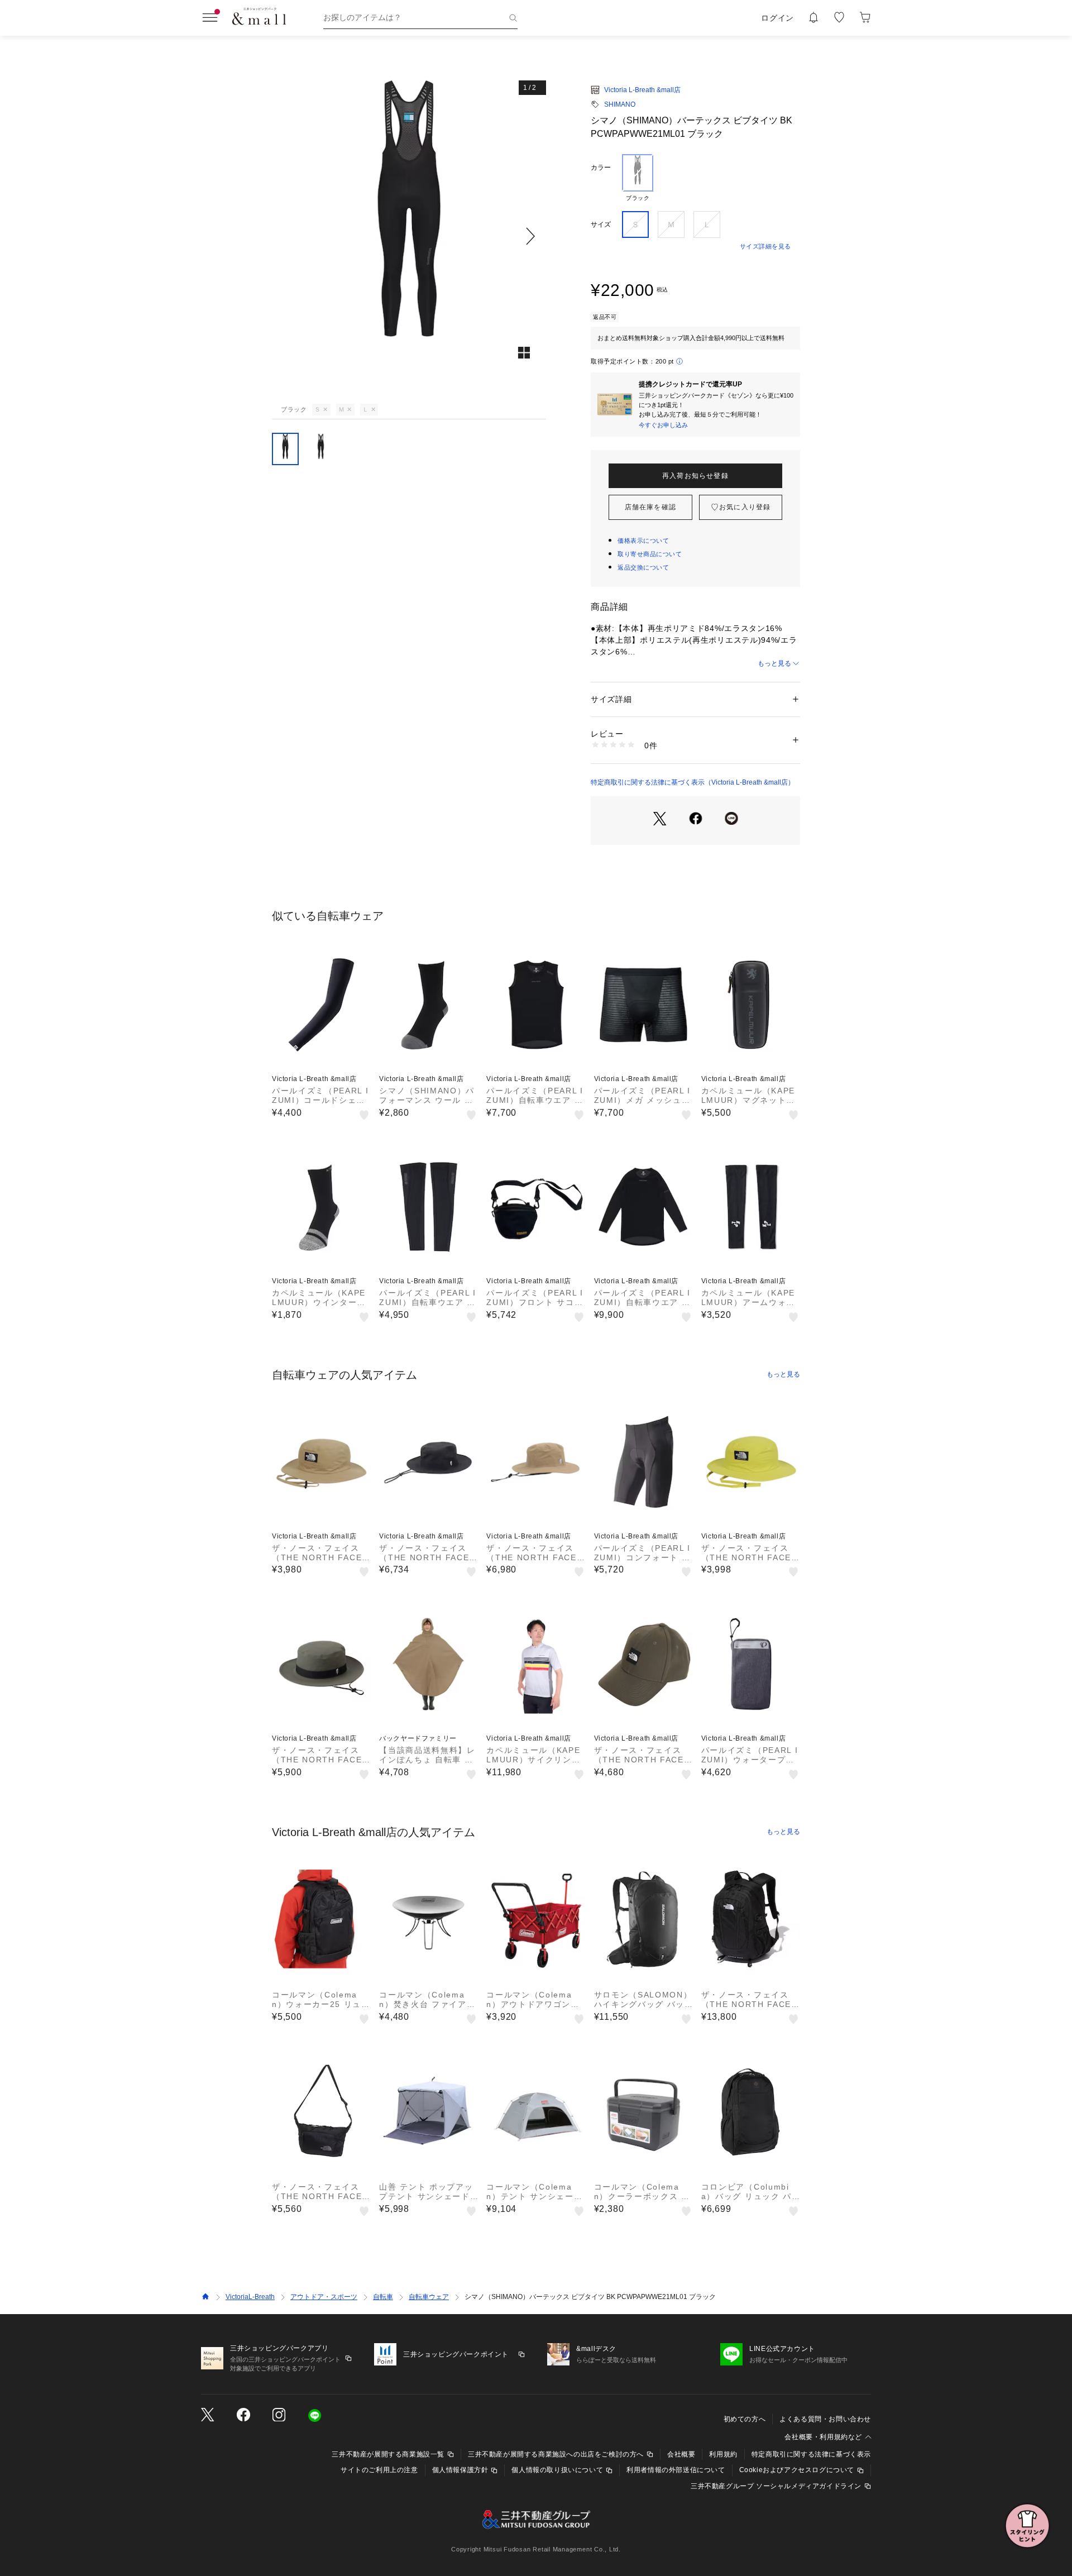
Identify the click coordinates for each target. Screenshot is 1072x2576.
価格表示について (643, 541)
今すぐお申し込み (663, 425)
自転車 (383, 2297)
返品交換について (643, 567)
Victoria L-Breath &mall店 (642, 90)
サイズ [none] (601, 224)
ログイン (777, 18)
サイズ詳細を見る (765, 246)
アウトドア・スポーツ (324, 2297)
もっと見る (774, 663)
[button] (409, 236)
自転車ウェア (429, 2297)
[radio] (638, 178)
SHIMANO (620, 104)
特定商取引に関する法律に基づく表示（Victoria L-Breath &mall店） (693, 782)
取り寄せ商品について (650, 554)
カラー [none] (601, 168)
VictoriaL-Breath (250, 2297)
